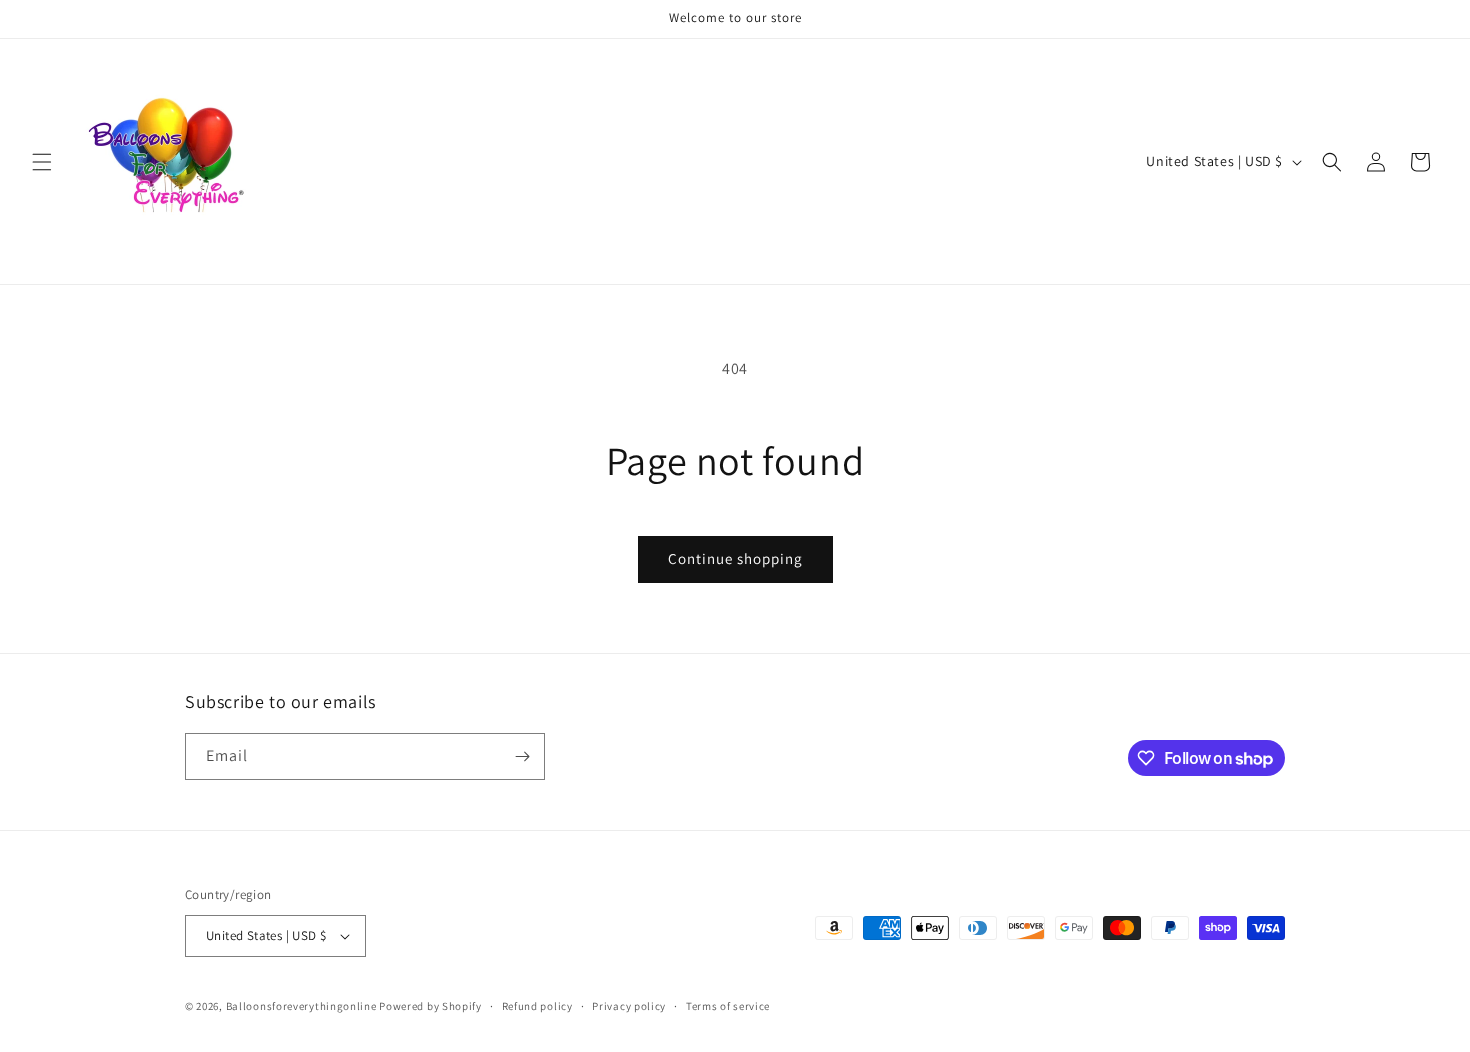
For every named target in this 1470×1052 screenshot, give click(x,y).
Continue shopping (735, 558)
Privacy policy (629, 1006)
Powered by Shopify (430, 1006)
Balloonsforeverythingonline (301, 1006)
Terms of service (728, 1006)
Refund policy (537, 1006)
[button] (42, 162)
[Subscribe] (522, 756)
